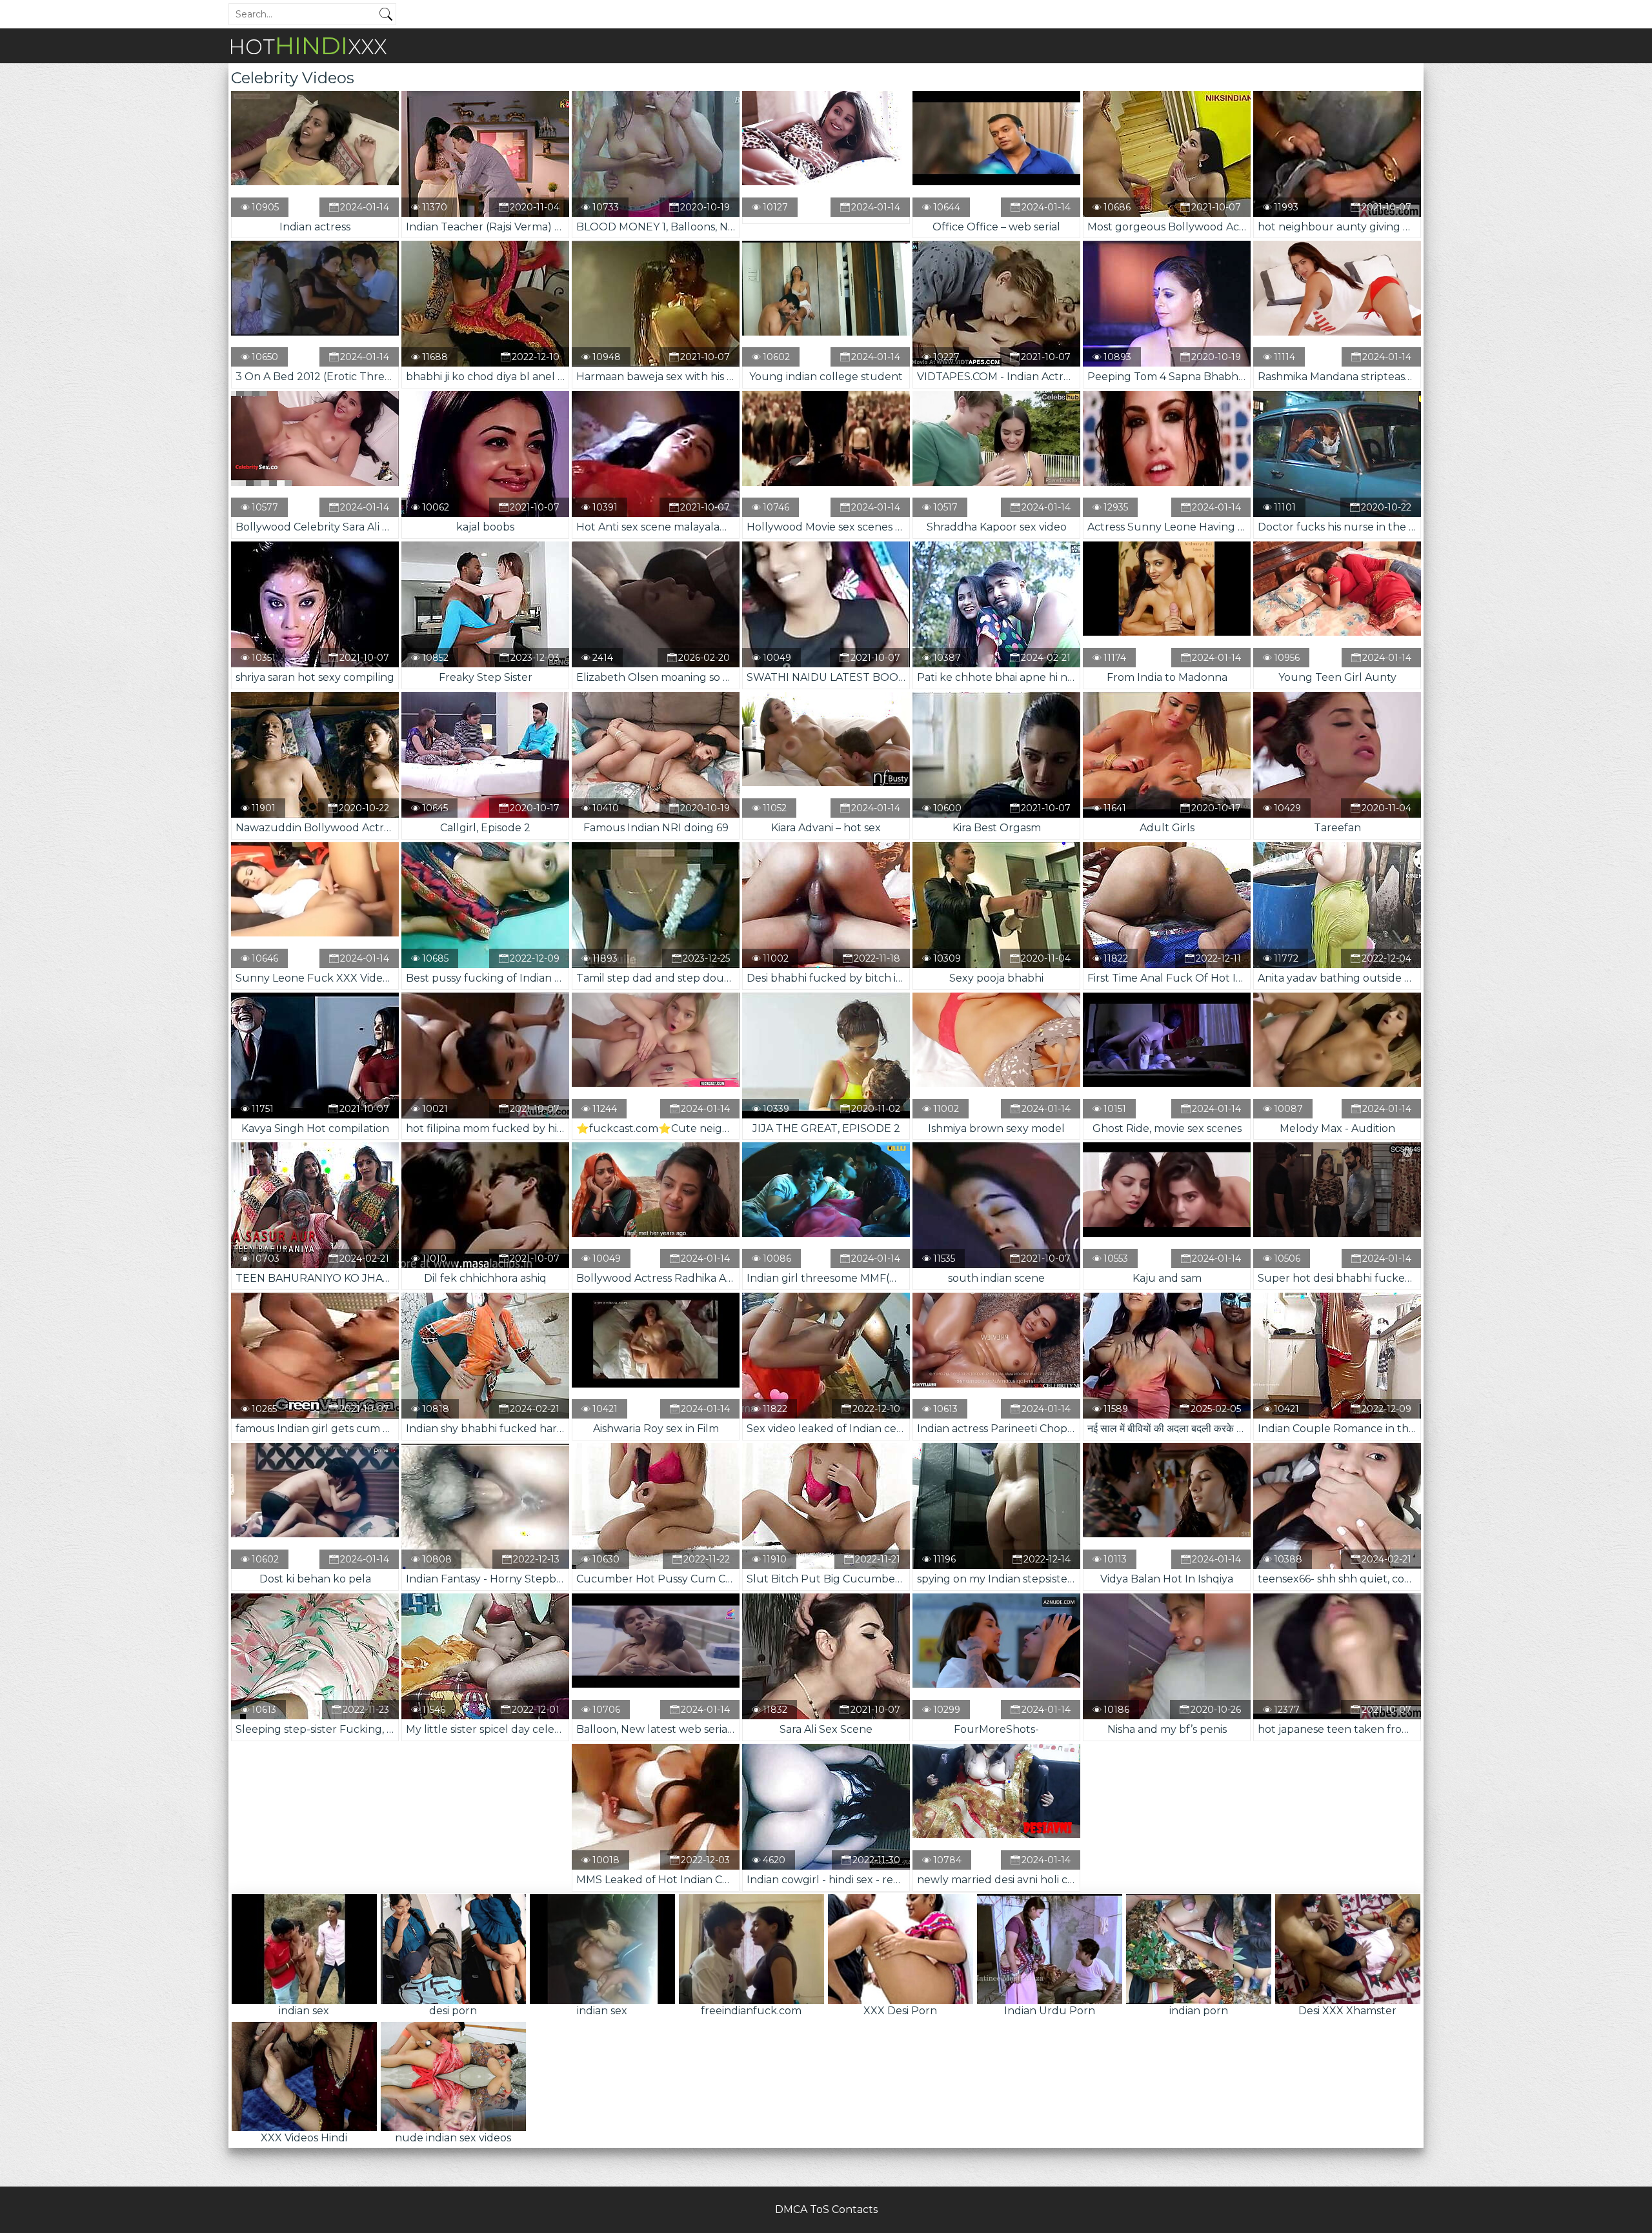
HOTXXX (308, 45)
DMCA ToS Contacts (826, 2209)
